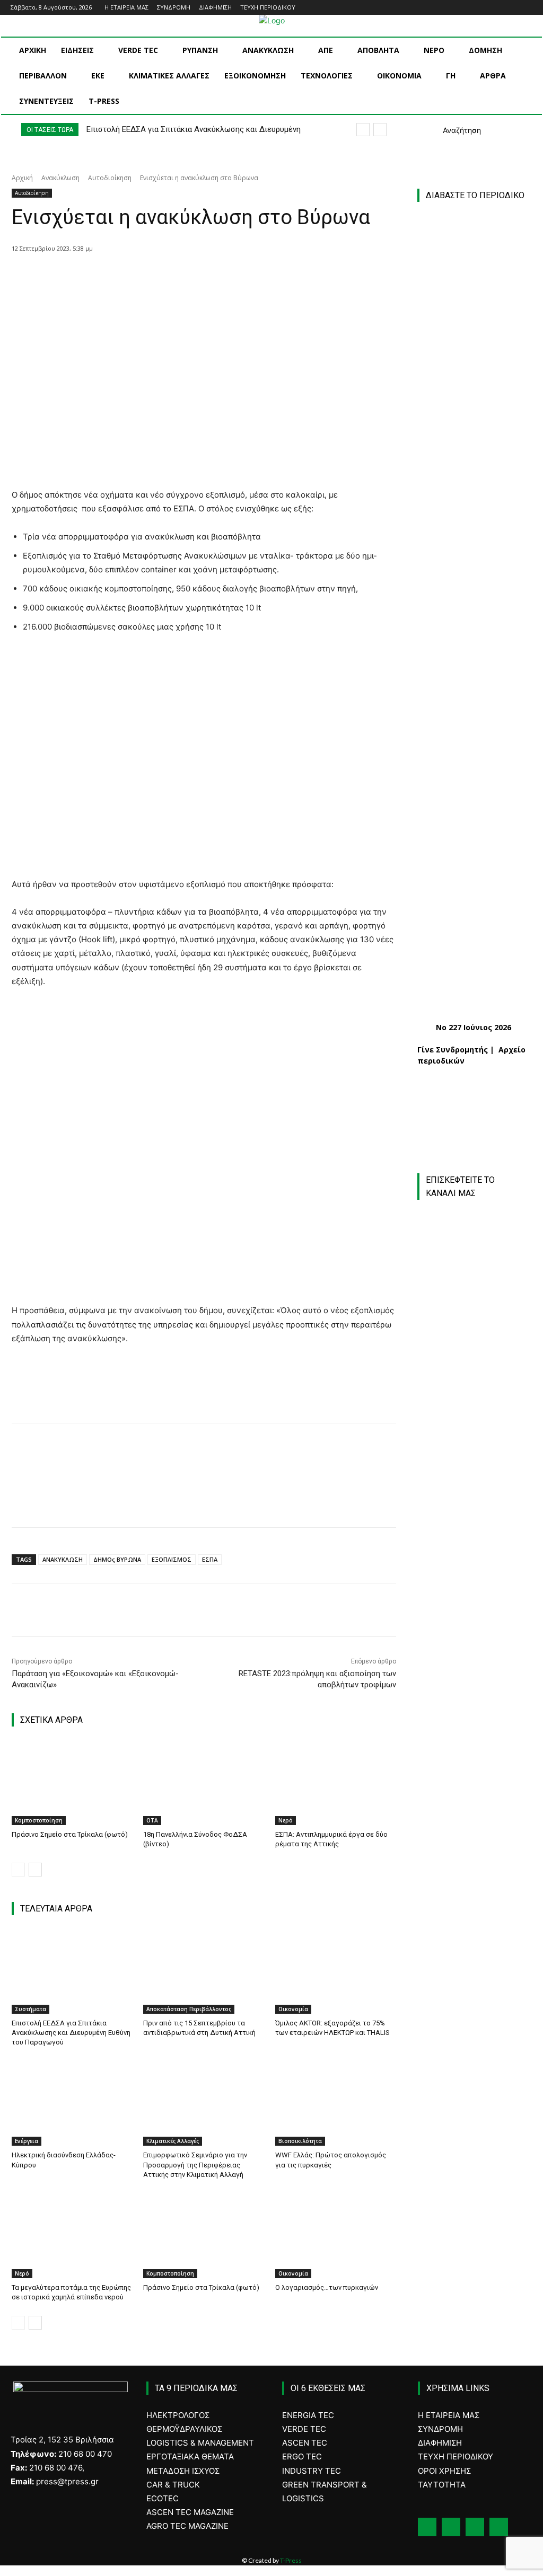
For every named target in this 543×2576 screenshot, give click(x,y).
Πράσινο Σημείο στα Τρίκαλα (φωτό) (70, 1834)
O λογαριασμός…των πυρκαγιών (327, 2287)
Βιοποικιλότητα (300, 2141)
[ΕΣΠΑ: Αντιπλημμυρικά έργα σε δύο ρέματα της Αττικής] (336, 1783)
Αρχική (22, 178)
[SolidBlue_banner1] (474, 1551)
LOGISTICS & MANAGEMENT (200, 2443)
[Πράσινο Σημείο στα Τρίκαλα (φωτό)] (72, 1783)
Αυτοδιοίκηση (110, 178)
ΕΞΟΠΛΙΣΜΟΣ (172, 1559)
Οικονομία (293, 2009)
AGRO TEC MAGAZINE (187, 2526)
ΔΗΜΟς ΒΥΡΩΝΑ (117, 1559)
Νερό (286, 1820)
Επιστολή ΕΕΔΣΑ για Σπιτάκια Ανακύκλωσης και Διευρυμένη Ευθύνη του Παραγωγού (71, 2033)
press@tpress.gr (67, 2481)
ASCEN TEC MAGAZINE (190, 2512)
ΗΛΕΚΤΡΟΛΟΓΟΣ (178, 2415)
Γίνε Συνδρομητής (453, 1050)
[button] (449, 130)
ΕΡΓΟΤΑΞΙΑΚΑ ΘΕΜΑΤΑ (190, 2457)
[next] (380, 130)
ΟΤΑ (152, 1820)
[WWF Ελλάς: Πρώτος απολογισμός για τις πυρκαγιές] (336, 2104)
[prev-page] (18, 1870)
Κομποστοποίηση (39, 1820)
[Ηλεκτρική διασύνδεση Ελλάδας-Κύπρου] (72, 2104)
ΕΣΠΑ (210, 1559)
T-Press (291, 2560)
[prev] (363, 130)
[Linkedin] (511, 8)
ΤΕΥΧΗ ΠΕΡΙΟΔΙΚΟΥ (456, 2457)
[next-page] (35, 1870)
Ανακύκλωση (60, 178)
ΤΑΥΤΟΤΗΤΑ (442, 2485)
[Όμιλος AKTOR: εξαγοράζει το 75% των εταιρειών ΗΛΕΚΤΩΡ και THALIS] (336, 1971)
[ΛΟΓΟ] (474, 1465)
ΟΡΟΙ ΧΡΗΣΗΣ (444, 2471)
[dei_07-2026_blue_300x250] (474, 1350)
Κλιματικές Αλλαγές (173, 2141)
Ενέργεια (27, 2141)
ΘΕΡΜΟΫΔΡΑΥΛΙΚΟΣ (184, 2429)
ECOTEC (163, 2498)
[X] (134, 276)
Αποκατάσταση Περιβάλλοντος (189, 2009)
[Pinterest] (159, 276)
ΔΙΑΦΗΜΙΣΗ (440, 2443)
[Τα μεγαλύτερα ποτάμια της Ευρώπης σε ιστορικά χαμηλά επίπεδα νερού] (72, 2236)
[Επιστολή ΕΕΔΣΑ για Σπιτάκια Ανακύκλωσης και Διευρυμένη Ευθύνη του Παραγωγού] (72, 1971)
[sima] (480, 1777)
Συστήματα (30, 2009)
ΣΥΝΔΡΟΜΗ (440, 2429)
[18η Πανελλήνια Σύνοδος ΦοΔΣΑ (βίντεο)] (204, 1783)
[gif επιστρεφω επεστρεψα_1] (480, 1672)
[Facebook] (482, 8)
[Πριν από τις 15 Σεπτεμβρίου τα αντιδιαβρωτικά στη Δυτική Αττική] (204, 1971)
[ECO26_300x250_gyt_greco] (480, 1883)
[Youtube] (526, 8)
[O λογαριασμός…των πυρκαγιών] (336, 2236)
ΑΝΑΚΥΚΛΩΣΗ (63, 1559)
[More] (208, 276)
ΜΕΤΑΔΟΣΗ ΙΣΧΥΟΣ (183, 2471)
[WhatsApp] (183, 276)
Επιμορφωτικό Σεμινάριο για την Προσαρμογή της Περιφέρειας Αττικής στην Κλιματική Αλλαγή (195, 2165)
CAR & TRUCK (173, 2485)
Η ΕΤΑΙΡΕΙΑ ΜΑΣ (449, 2415)
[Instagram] (497, 8)
